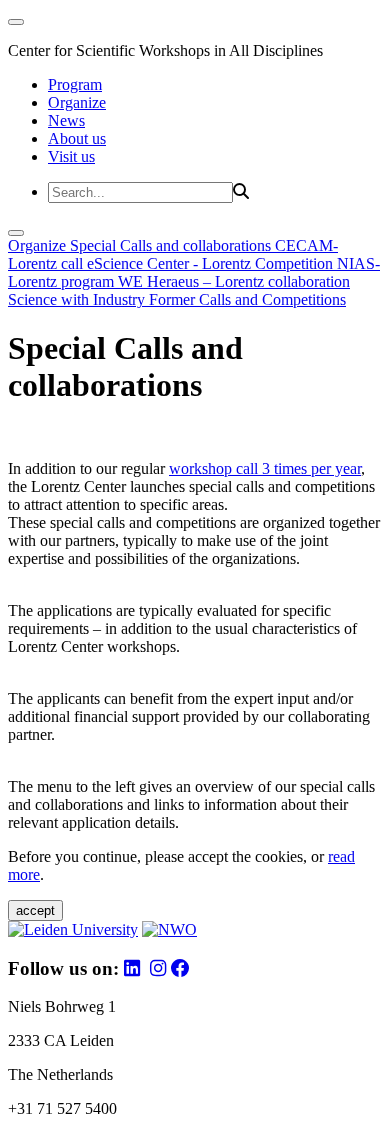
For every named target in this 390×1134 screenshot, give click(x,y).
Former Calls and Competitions (247, 299)
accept (35, 910)
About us (77, 138)
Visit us (71, 156)
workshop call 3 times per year (265, 468)
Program (75, 84)
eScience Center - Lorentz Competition (212, 263)
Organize (77, 102)
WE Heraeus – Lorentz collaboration (234, 281)
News (66, 120)
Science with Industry (78, 299)
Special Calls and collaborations (172, 245)
